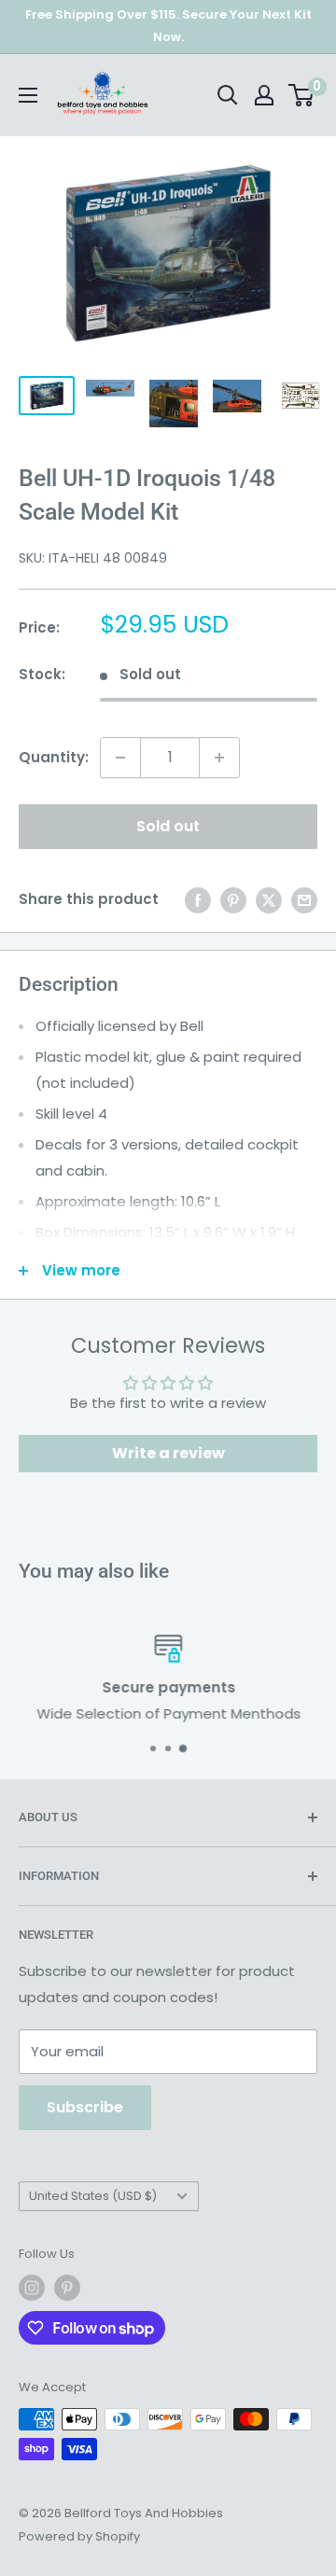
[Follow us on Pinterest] (67, 2288)
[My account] (264, 95)
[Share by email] (304, 900)
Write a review (168, 1453)
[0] (302, 95)
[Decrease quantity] (120, 758)
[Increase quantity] (219, 758)
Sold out (168, 826)
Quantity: (54, 757)
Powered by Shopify (79, 2536)
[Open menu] (28, 95)
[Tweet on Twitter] (269, 900)
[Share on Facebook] (198, 900)
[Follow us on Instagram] (32, 2288)
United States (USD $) (93, 2196)
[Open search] (228, 95)
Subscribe (85, 2107)
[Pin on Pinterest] (233, 900)
